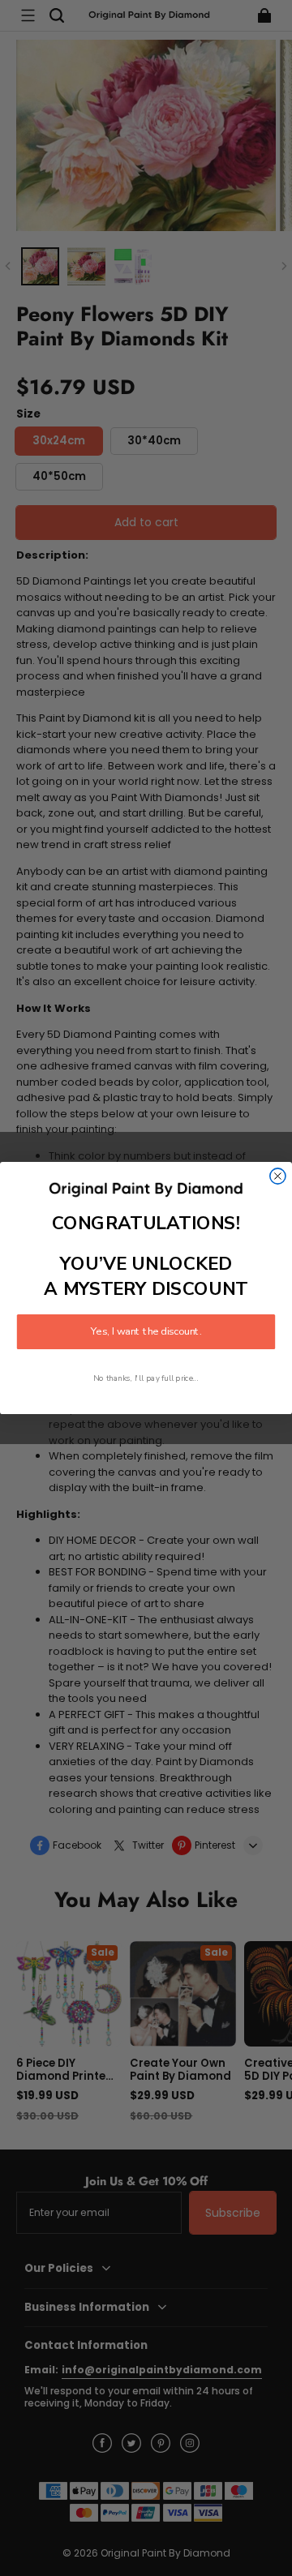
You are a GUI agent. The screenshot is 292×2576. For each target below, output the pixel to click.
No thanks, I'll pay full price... (146, 1379)
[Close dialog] (278, 1176)
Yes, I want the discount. (146, 1332)
